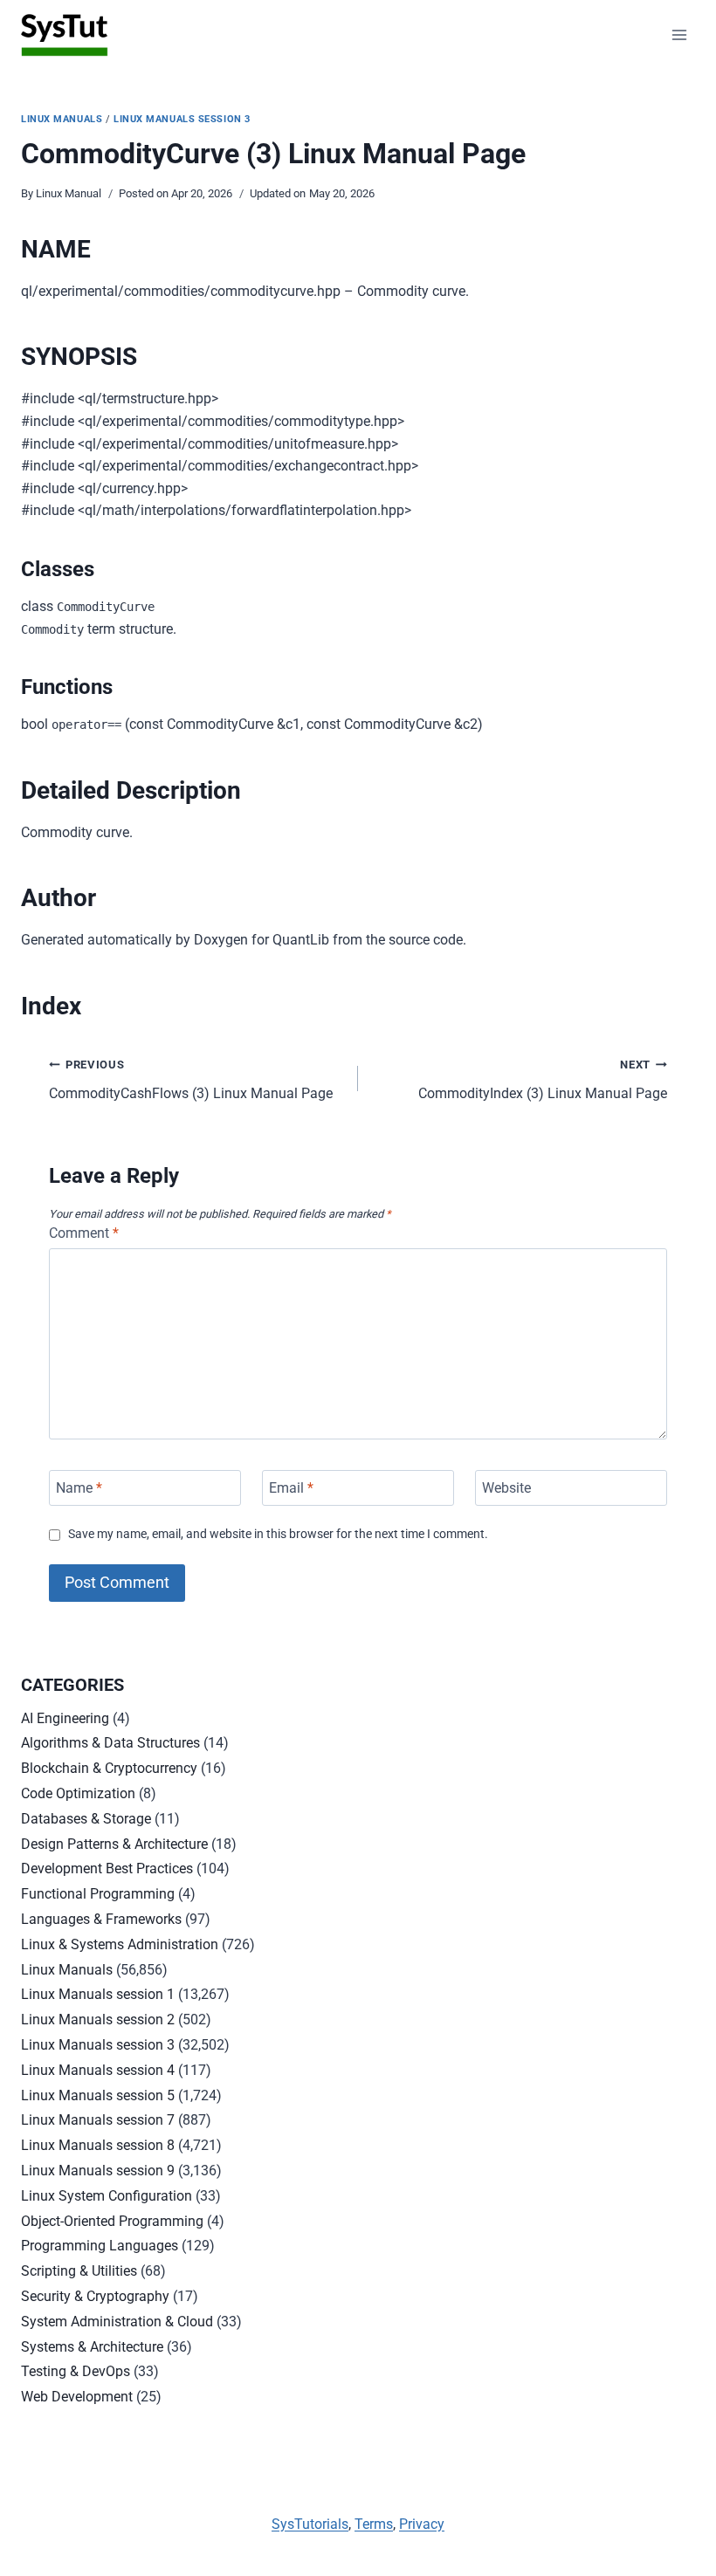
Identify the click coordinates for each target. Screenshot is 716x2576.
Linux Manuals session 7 (98, 2120)
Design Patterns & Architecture (114, 1844)
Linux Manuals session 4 (98, 2070)
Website (506, 1488)
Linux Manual (69, 193)
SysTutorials (310, 2524)
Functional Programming (98, 1894)
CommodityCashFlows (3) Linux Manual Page (191, 1080)
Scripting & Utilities (79, 2271)
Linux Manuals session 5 (98, 2095)
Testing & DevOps (76, 2371)
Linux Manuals (62, 119)
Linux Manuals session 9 (98, 2171)
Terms (374, 2524)
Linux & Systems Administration (120, 1944)
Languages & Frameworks (101, 1919)
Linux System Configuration (107, 2196)
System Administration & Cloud (117, 2322)
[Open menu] (679, 34)
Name (79, 1488)
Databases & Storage (86, 1819)
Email (291, 1488)
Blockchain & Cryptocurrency (109, 1768)
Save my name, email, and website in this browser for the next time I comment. (278, 1534)
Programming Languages (100, 2246)
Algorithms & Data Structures (110, 1743)
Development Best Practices (107, 1868)
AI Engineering (65, 1718)
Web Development (77, 2397)
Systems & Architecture (92, 2347)
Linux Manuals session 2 (98, 2020)
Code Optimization (78, 1793)
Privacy (422, 2524)
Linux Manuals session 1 (98, 1994)
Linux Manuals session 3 (182, 119)
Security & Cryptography (95, 2296)
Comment (84, 1233)
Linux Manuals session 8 (98, 2145)
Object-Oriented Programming (112, 2221)
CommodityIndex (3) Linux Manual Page (543, 1080)
